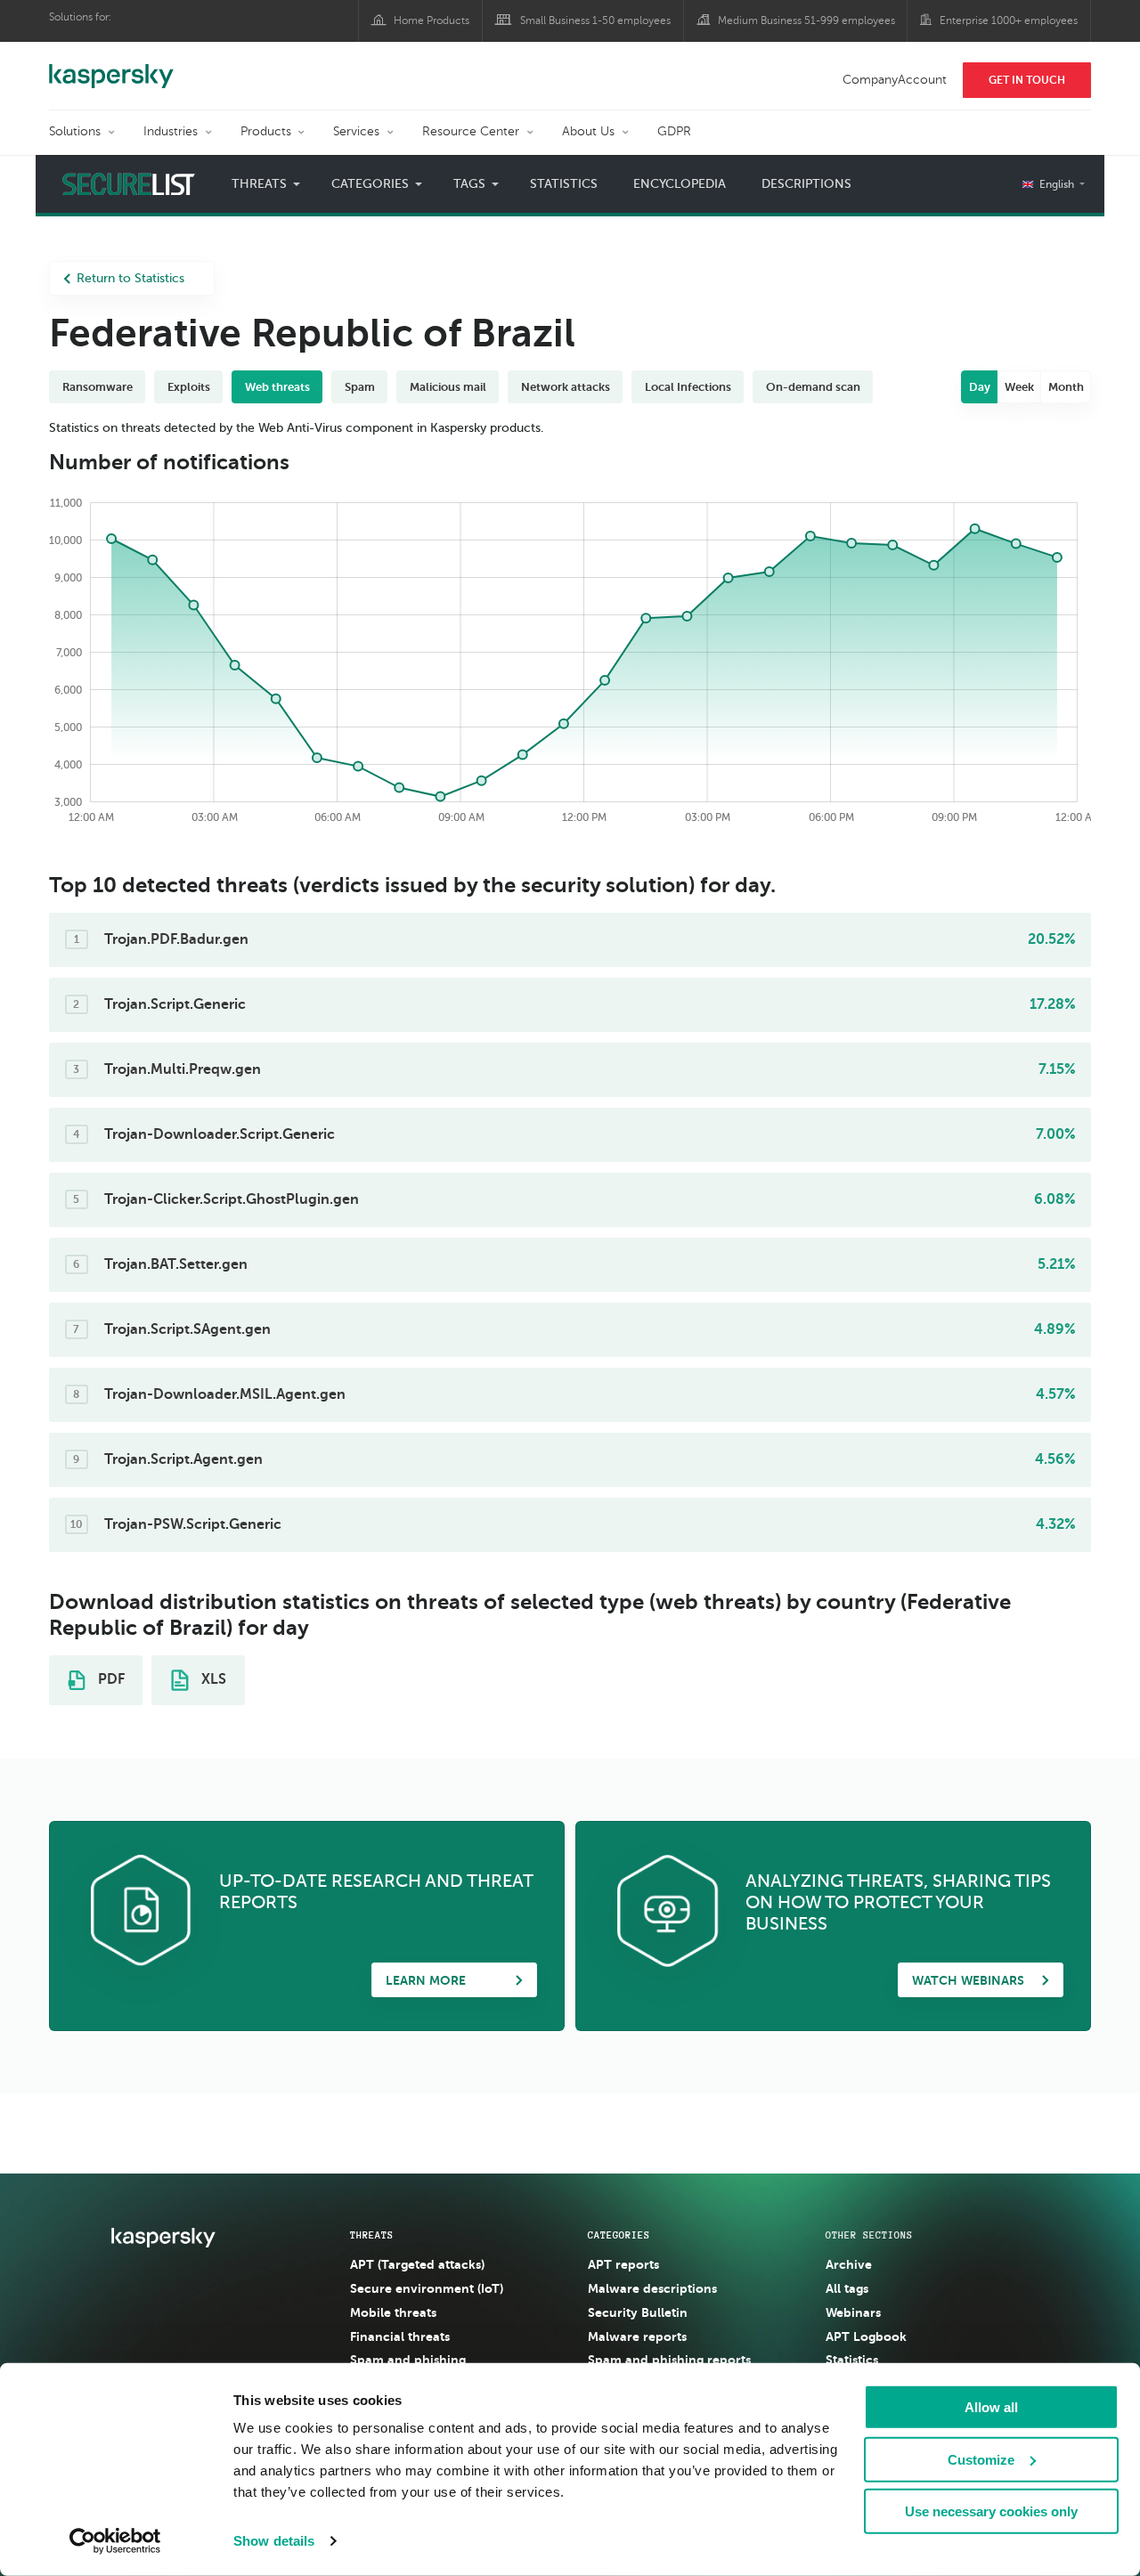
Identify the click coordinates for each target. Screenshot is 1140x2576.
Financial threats (400, 2336)
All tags (847, 2288)
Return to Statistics (130, 278)
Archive (849, 2264)
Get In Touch (1027, 80)
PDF (110, 1679)
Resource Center (471, 131)
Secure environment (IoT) (427, 2288)
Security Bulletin (638, 2312)
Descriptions (806, 184)
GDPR (674, 131)
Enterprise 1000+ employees (1009, 20)
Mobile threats (393, 2312)
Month (1066, 387)
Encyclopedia (680, 184)
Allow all (991, 2407)
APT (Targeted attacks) (417, 2264)
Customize (981, 2459)
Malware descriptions (652, 2288)
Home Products (432, 20)
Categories (619, 2235)
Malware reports (637, 2336)
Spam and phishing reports (669, 2360)
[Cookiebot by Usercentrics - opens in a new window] (115, 2541)
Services (356, 131)
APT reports (623, 2264)
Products (266, 131)
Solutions (75, 131)
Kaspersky (111, 67)
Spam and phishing (408, 2360)
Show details (274, 2541)
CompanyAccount (895, 80)
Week (1019, 387)
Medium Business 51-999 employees (806, 20)
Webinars (853, 2312)
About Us (588, 131)
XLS (212, 1679)
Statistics (564, 184)
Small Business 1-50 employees (595, 20)
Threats (372, 2235)
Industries (171, 131)
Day (980, 387)
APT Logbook (866, 2336)
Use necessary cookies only (991, 2511)
